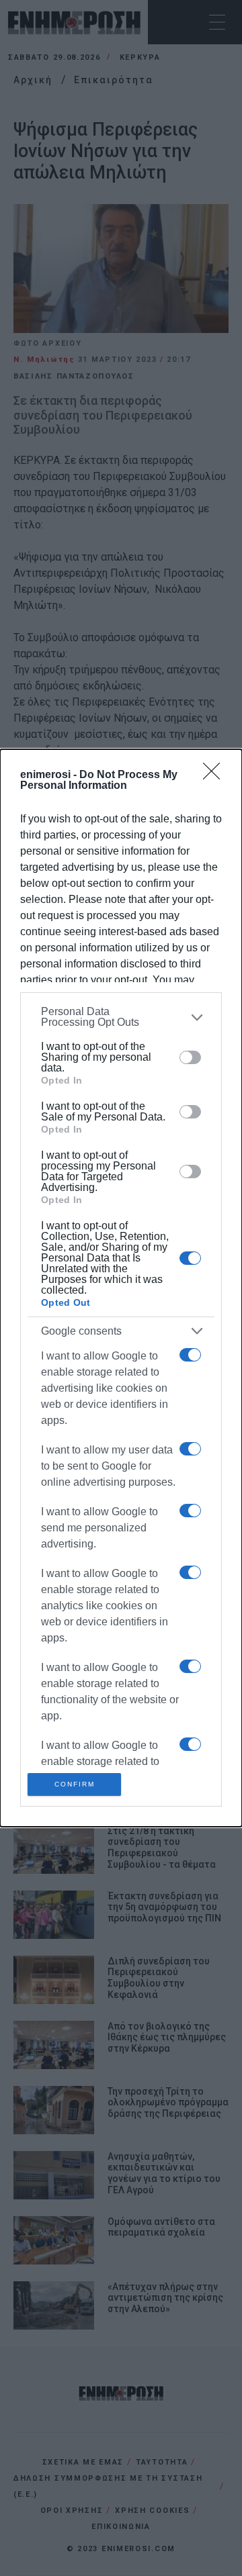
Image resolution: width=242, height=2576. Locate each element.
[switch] (190, 1057)
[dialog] (121, 1288)
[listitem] (121, 1017)
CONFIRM (75, 1784)
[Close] (216, 775)
